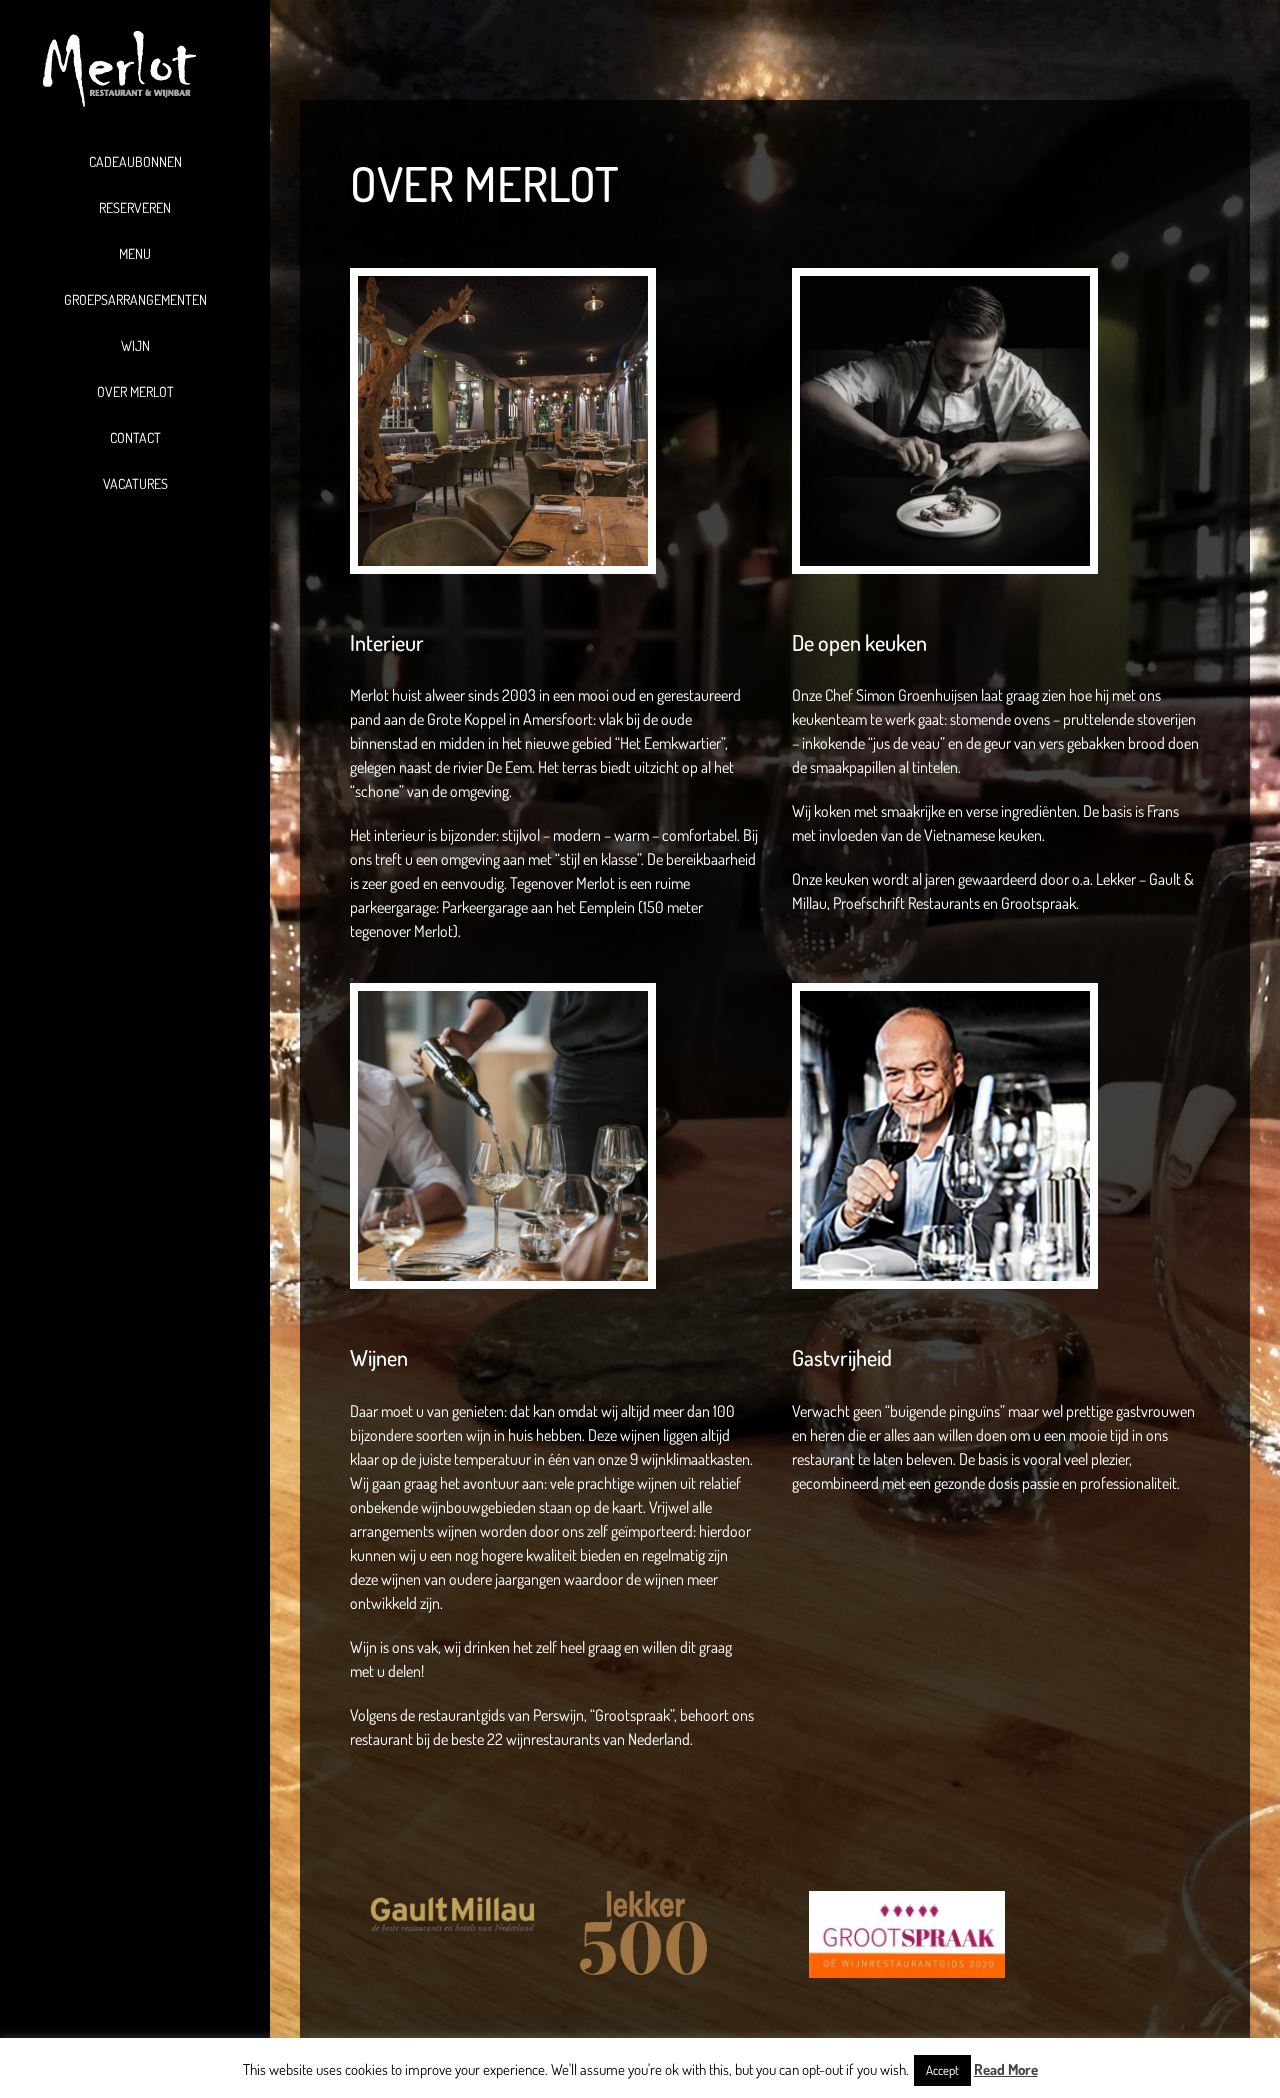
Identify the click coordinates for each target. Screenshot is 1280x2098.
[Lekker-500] (643, 1899)
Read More (1006, 2069)
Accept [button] (942, 2070)
